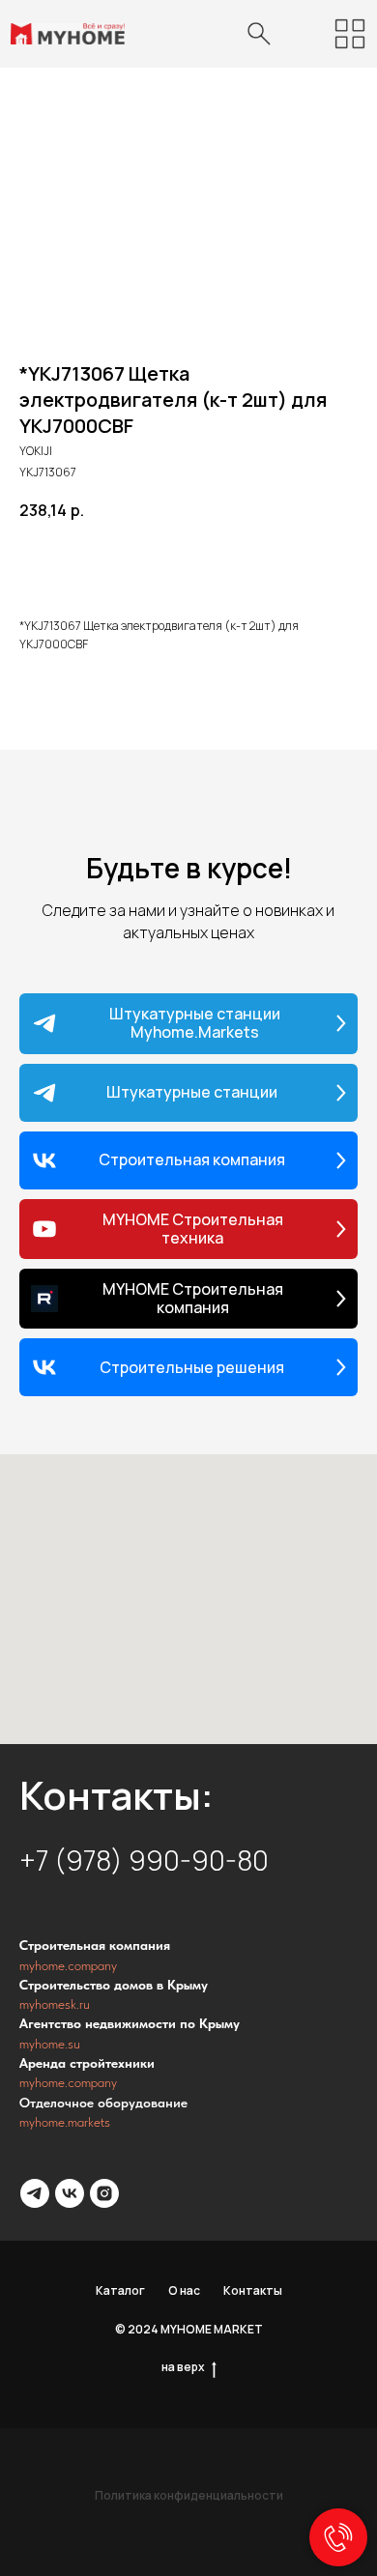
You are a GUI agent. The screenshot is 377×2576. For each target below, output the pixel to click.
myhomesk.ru (55, 2004)
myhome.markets (65, 2122)
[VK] (70, 2193)
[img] (350, 34)
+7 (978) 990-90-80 (144, 1860)
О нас (184, 2290)
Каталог (120, 2290)
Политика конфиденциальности (189, 2495)
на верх (183, 2367)
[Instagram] (104, 2193)
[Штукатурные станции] (35, 2193)
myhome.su (50, 2044)
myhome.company (68, 1965)
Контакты (253, 2290)
